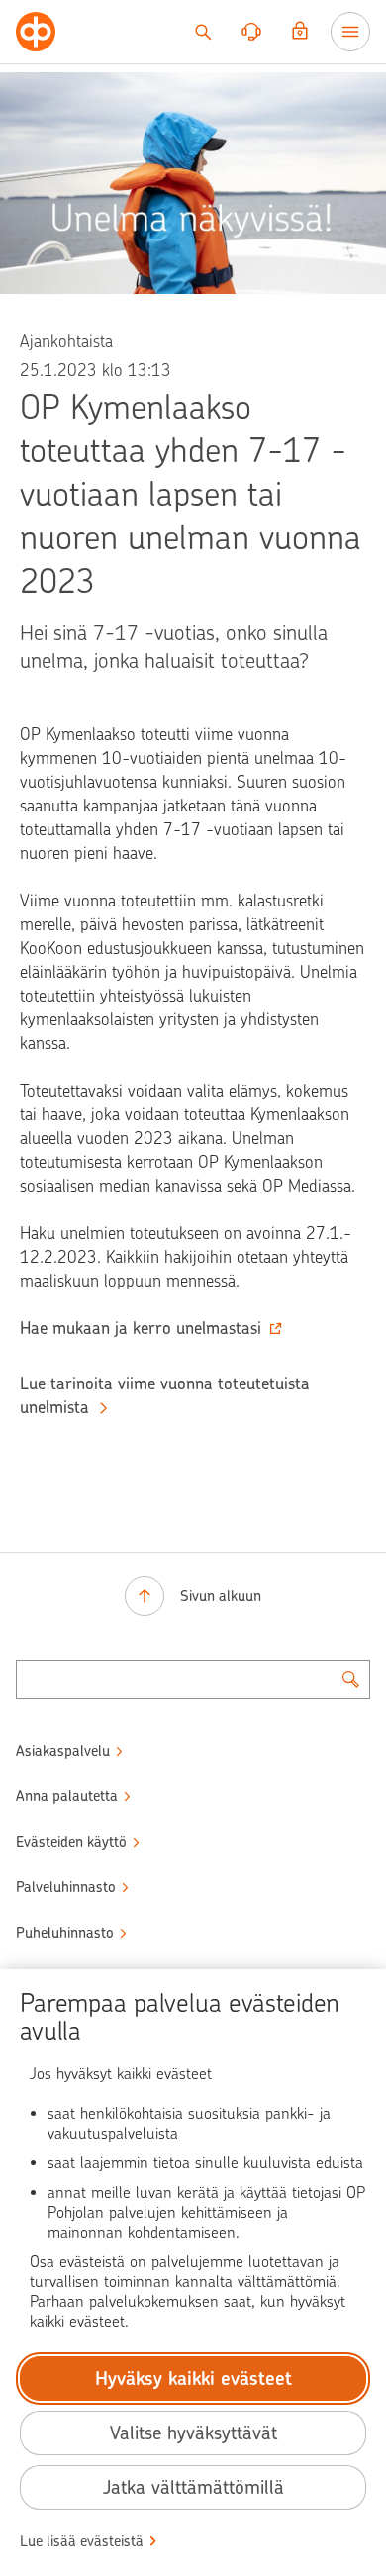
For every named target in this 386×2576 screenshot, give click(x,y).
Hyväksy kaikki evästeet (193, 2379)
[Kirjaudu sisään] (300, 32)
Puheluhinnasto (65, 1933)
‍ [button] (141, 1328)
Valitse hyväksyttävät (193, 2433)
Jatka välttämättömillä (193, 2487)
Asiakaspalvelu (63, 1751)
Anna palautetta (67, 1796)
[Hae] (203, 32)
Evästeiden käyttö (71, 1842)
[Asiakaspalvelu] (251, 32)
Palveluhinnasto (66, 1887)
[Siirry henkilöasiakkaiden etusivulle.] (36, 32)
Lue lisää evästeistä (82, 2541)
